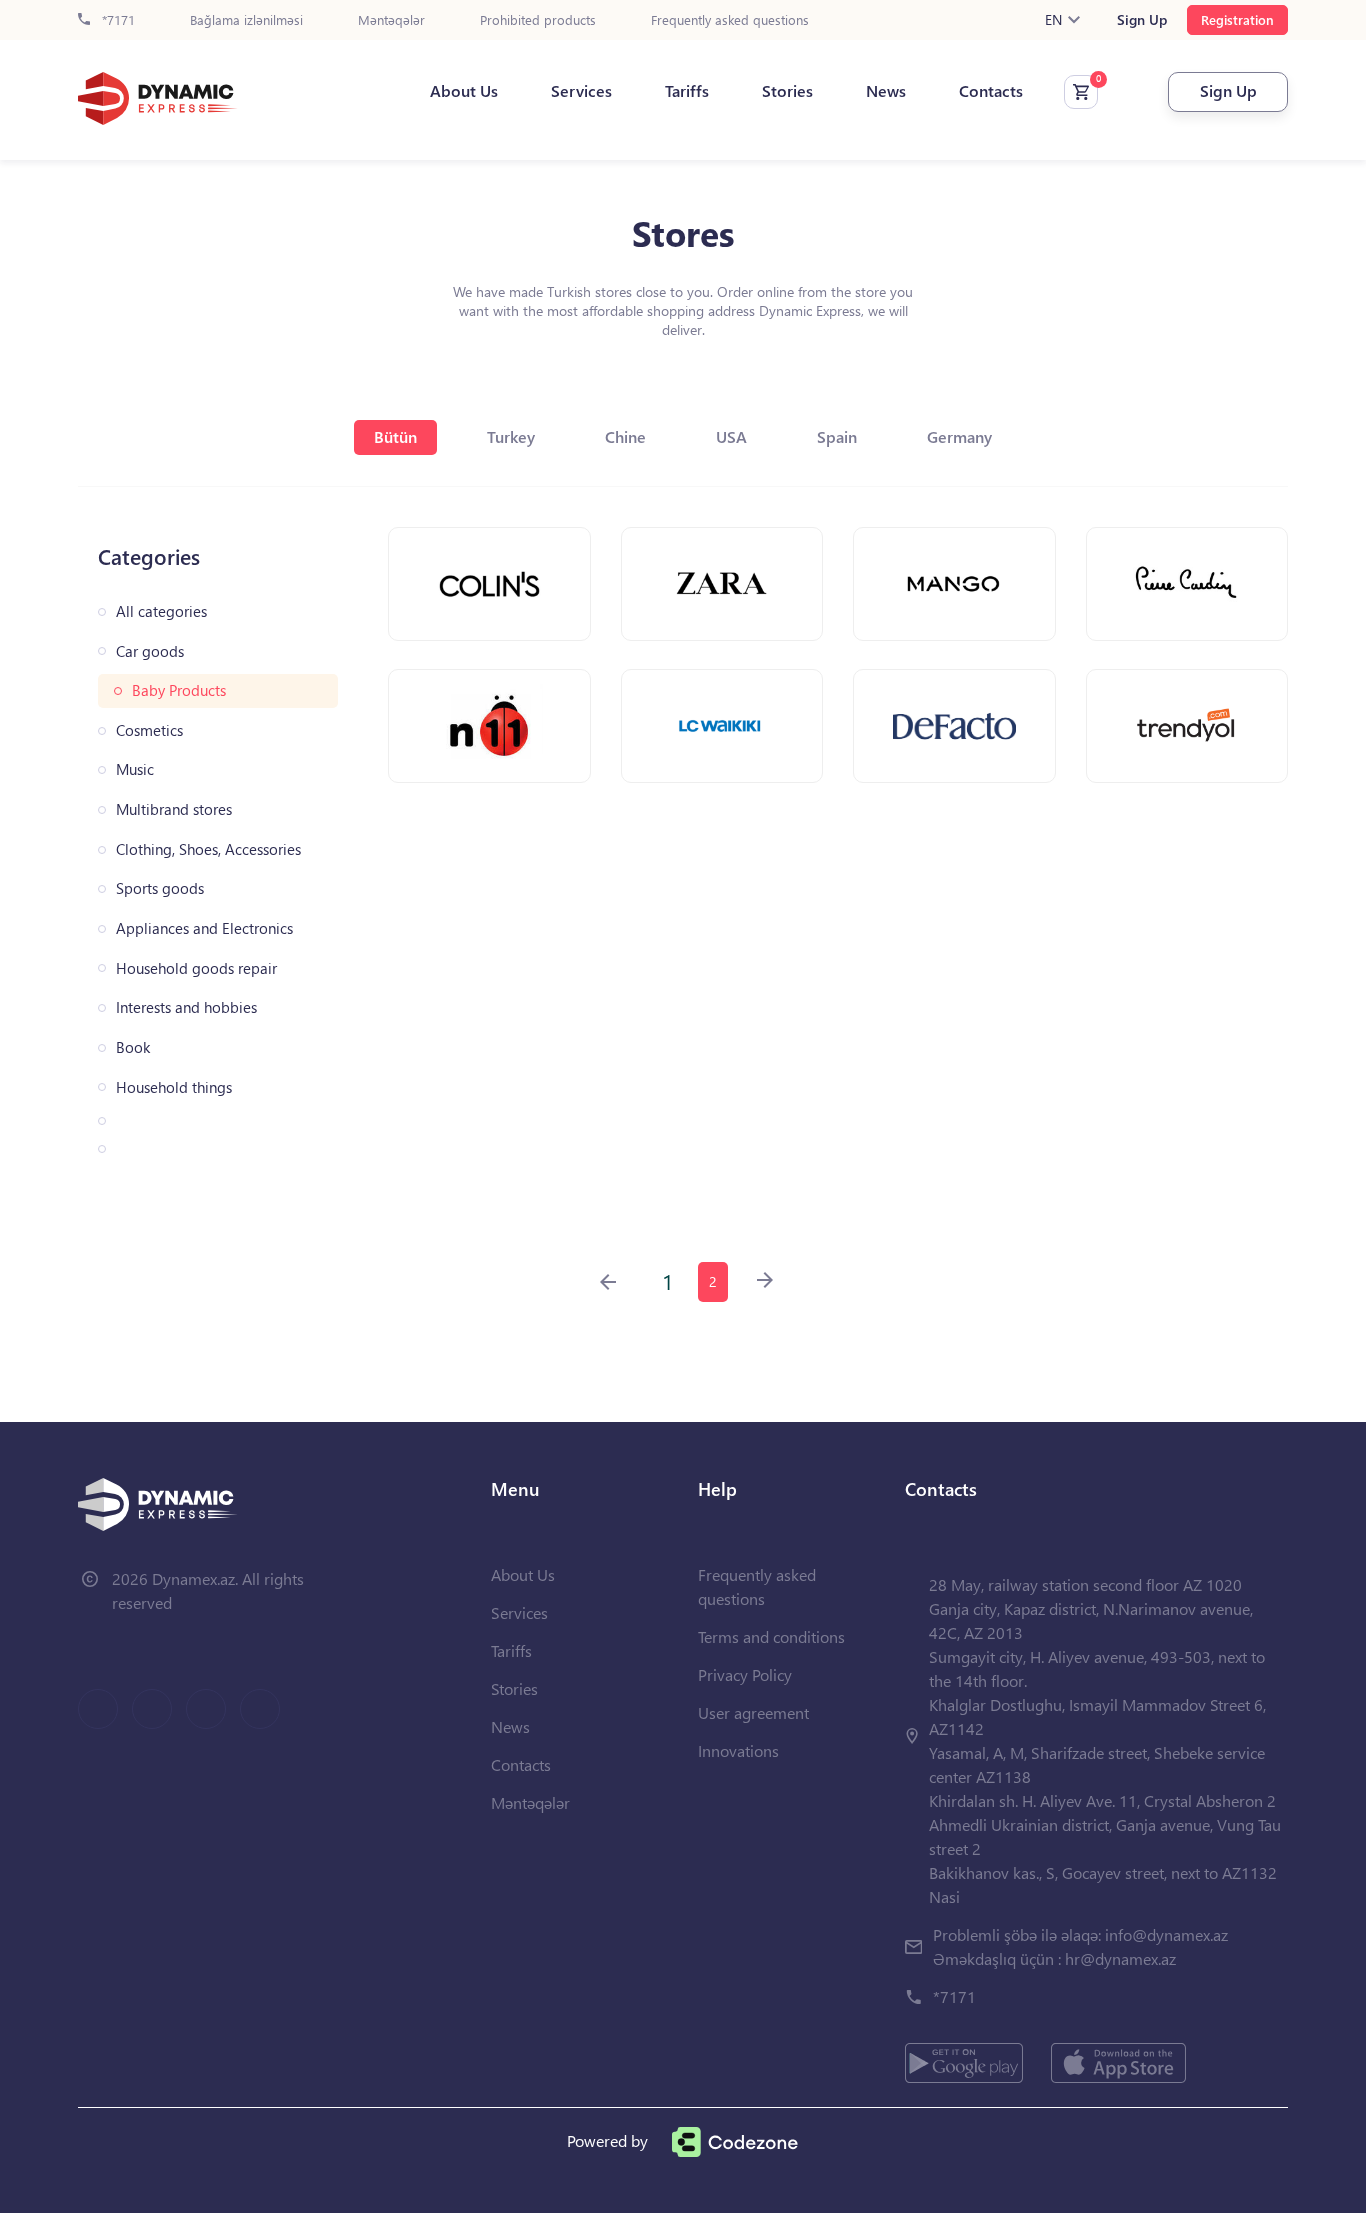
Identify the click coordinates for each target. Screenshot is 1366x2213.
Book (133, 1047)
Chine (625, 436)
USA (731, 436)
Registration (1237, 19)
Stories (787, 91)
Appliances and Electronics (204, 928)
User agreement (753, 1712)
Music (135, 769)
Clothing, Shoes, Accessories (208, 849)
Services (581, 91)
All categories (161, 611)
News (886, 91)
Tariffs (687, 91)
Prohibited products (538, 20)
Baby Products (179, 690)
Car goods (150, 651)
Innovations (738, 1750)
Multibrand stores (174, 809)
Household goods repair (196, 968)
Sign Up (1142, 20)
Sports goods (160, 888)
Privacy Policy (745, 1674)
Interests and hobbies (186, 1007)
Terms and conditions (771, 1636)
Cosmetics (149, 730)
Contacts (991, 91)
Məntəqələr (391, 20)
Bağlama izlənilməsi (246, 20)
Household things (174, 1087)
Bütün (395, 436)
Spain (837, 436)
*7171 (116, 20)
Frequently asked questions (730, 20)
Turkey (511, 436)
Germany (959, 436)
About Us (464, 91)
